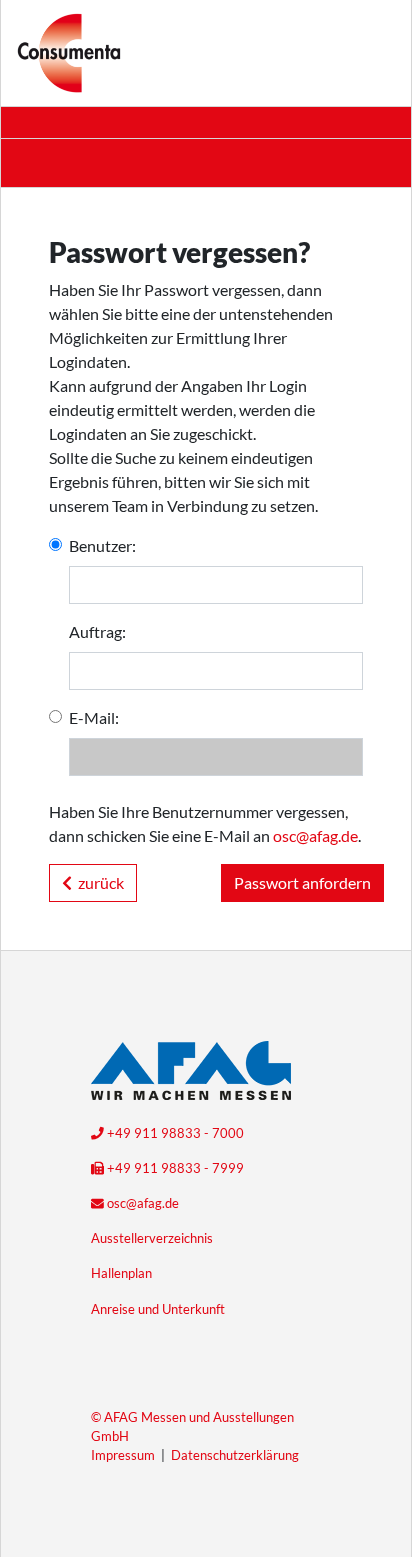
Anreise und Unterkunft (158, 1309)
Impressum (123, 1455)
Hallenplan (121, 1273)
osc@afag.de (315, 835)
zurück (98, 882)
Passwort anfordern (302, 882)
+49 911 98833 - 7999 (174, 1168)
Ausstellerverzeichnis (152, 1238)
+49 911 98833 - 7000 (174, 1133)
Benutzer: (102, 545)
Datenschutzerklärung (235, 1455)
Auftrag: (97, 631)
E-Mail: (94, 717)
